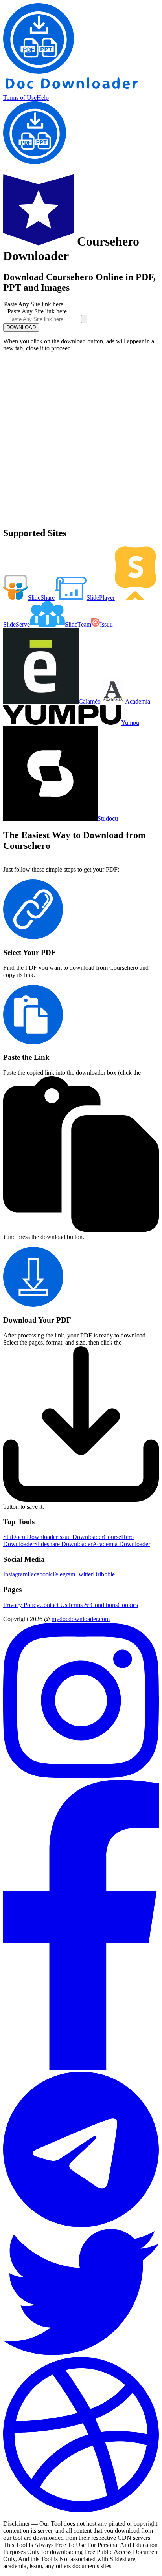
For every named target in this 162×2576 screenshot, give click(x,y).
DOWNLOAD (21, 327)
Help (43, 98)
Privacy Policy (21, 1605)
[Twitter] (81, 2353)
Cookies (128, 1605)
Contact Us (53, 1605)
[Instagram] (81, 1776)
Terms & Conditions (92, 1605)
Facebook (40, 1574)
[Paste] (84, 319)
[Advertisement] (81, 439)
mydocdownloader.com (81, 1619)
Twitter (84, 1574)
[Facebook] (81, 2068)
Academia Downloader (121, 1544)
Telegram (64, 1574)
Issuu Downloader (81, 1537)
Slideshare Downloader (63, 1544)
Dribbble (104, 1574)
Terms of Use (20, 98)
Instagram (15, 1574)
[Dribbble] (81, 2510)
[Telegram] (81, 2225)
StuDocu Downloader (30, 1537)
